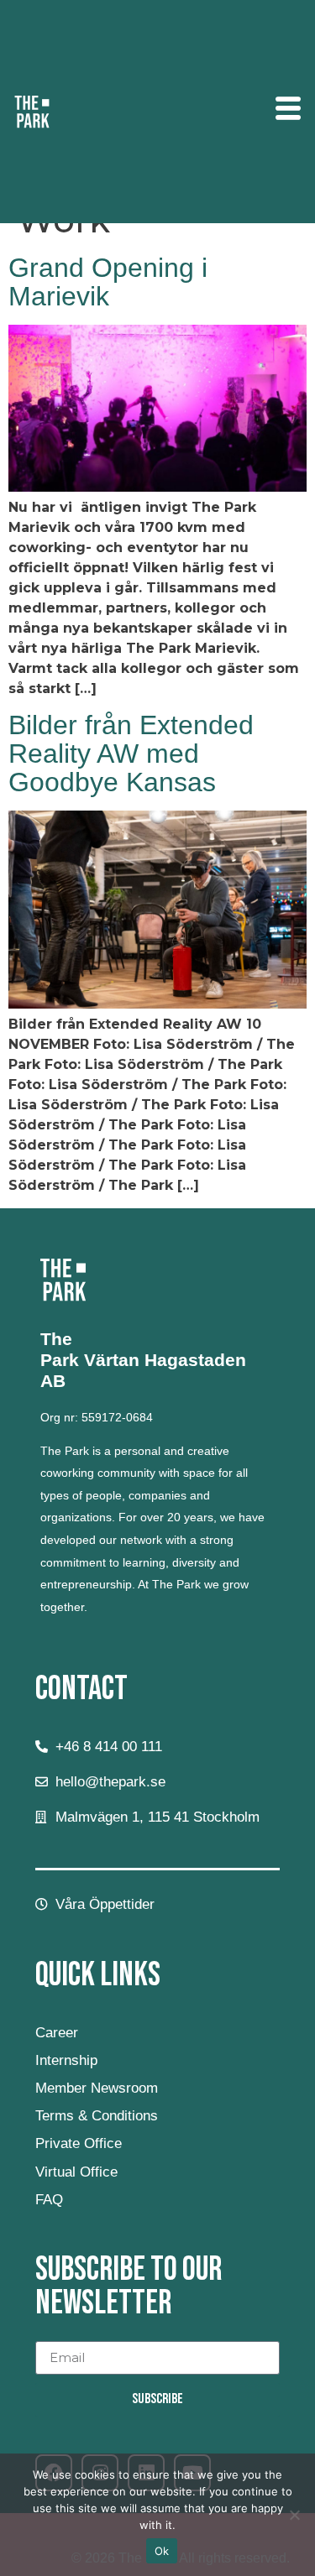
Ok (162, 2551)
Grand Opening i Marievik (108, 282)
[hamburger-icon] (288, 111)
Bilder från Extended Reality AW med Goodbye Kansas (131, 754)
